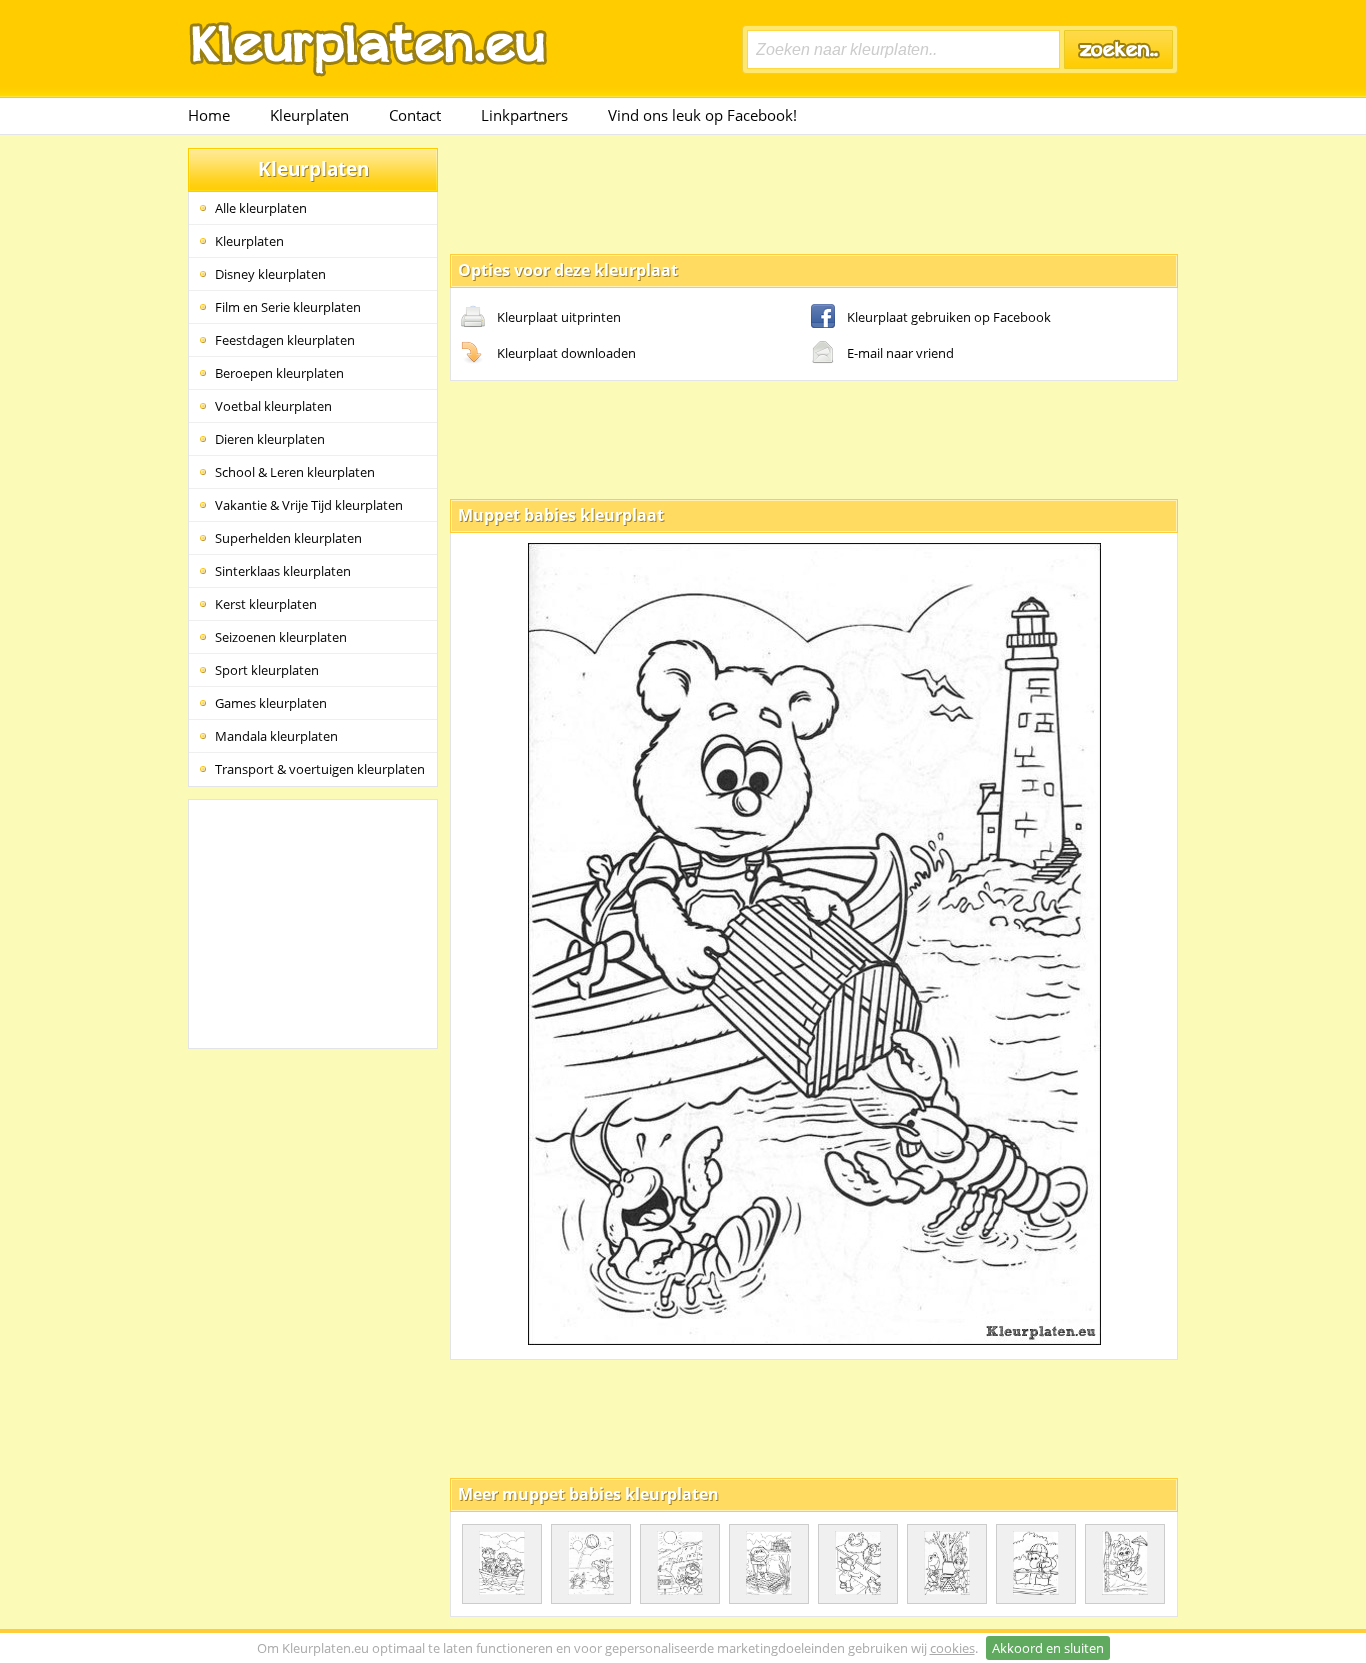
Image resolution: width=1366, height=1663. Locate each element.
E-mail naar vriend (900, 353)
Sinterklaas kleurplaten (283, 571)
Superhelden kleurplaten (288, 538)
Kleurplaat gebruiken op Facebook (949, 317)
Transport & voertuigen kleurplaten (320, 769)
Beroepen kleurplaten (279, 373)
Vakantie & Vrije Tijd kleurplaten (309, 505)
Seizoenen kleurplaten (281, 637)
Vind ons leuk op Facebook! (702, 115)
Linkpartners (524, 115)
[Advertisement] (814, 193)
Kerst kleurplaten (266, 604)
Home (209, 115)
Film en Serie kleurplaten (288, 307)
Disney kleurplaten (270, 274)
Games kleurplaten (271, 703)
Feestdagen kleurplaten (285, 340)
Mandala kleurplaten (276, 736)
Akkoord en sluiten (1048, 1648)
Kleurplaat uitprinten (559, 317)
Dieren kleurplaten (270, 439)
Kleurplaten (309, 115)
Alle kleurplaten (261, 208)
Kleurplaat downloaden (566, 353)
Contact (415, 115)
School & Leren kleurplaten (295, 472)
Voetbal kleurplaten (273, 406)
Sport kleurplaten (267, 670)
